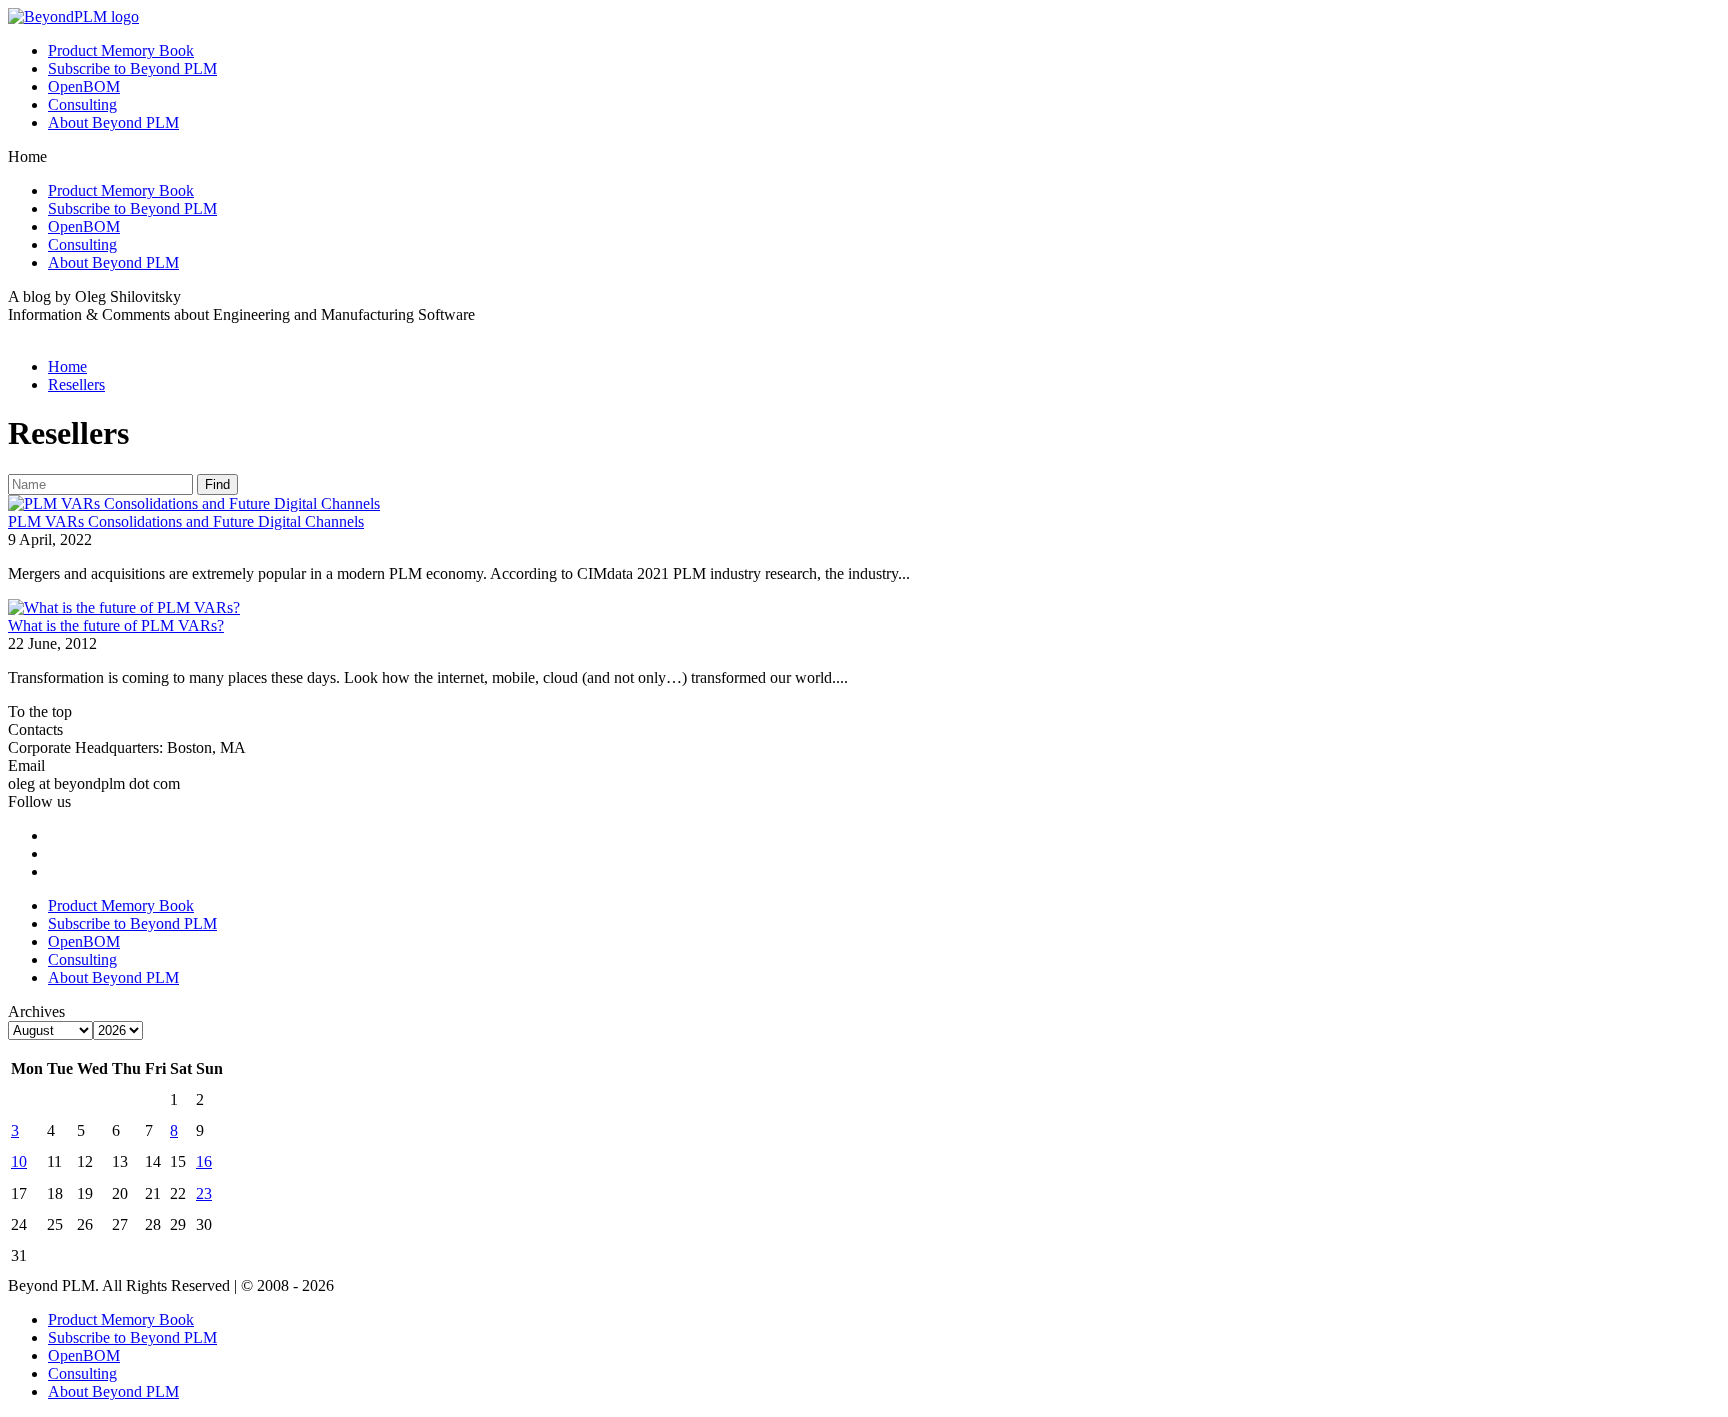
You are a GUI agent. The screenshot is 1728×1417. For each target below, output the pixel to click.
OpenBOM (84, 86)
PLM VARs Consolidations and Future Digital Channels (186, 521)
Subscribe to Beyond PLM (132, 68)
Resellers (76, 384)
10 (19, 1161)
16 (204, 1161)
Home (67, 366)
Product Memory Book (121, 50)
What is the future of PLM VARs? (116, 625)
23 (204, 1193)
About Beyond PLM (113, 122)
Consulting (82, 104)
